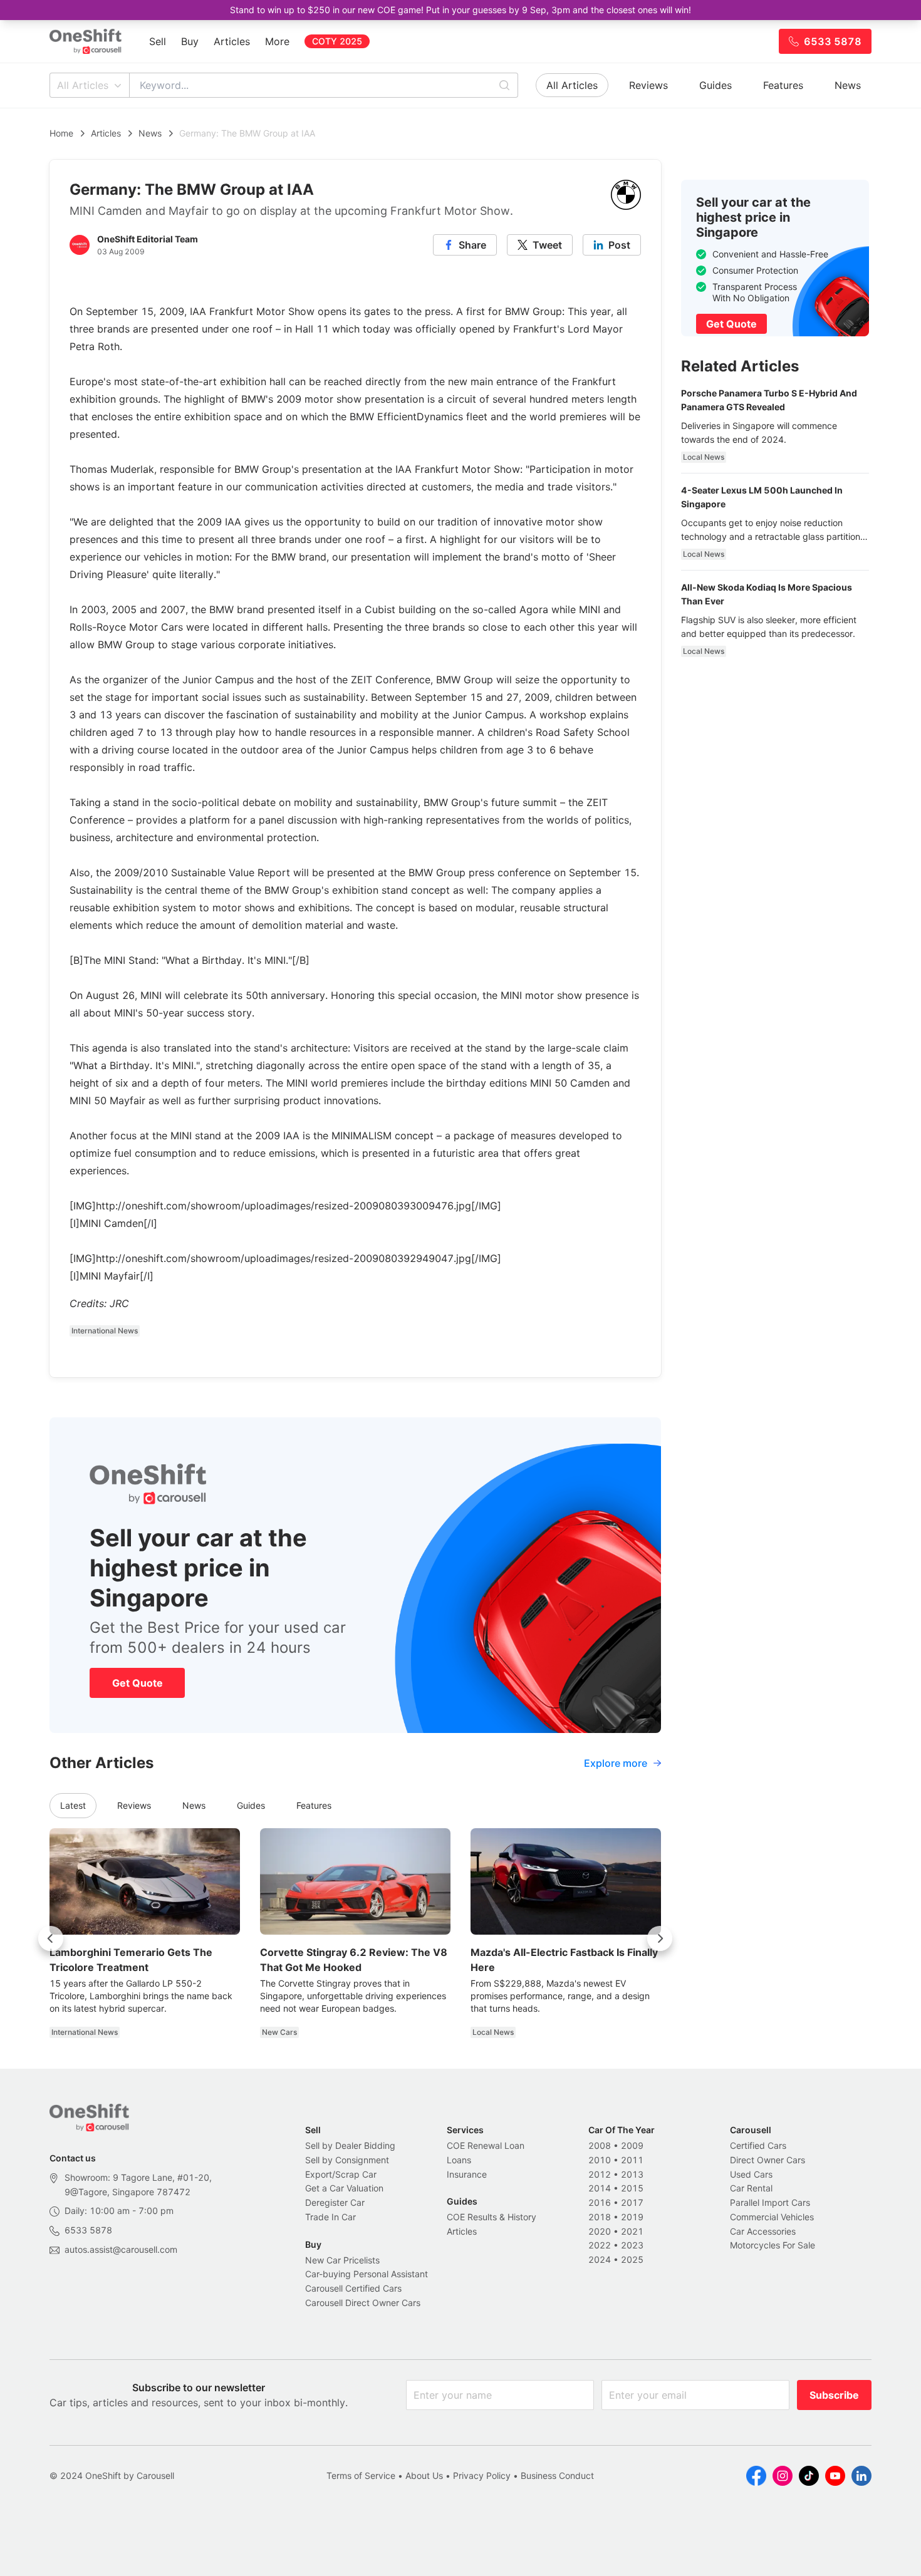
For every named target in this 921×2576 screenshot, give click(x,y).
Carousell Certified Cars (353, 2288)
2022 (600, 2245)
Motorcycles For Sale (773, 2245)
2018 (600, 2217)
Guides (715, 85)
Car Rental (751, 2188)
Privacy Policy (482, 2475)
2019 (632, 2217)
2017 (632, 2202)
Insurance (467, 2174)
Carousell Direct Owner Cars (363, 2303)
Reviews (648, 85)
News (848, 85)
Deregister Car (335, 2202)
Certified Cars (758, 2145)
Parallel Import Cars (770, 2202)
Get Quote (138, 1683)
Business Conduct (557, 2475)
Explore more (616, 1763)
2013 (632, 2174)
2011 (632, 2160)
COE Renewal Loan (486, 2145)
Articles (232, 41)
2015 (632, 2188)
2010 (600, 2160)
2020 (600, 2231)
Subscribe (834, 2395)
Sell (158, 41)
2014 (600, 2188)
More (277, 41)
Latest (73, 1805)
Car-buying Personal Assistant (367, 2274)
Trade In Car (330, 2217)
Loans (459, 2160)
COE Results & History (492, 2217)
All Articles (83, 85)
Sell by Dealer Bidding (350, 2145)
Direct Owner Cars (767, 2160)
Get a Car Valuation (344, 2188)
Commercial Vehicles (772, 2217)
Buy (190, 41)
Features (783, 85)
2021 (632, 2231)
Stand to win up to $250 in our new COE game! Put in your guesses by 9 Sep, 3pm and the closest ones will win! (460, 10)
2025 (632, 2259)
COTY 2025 (337, 41)
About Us (424, 2475)
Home (61, 133)
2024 (600, 2259)
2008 (600, 2145)
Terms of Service (361, 2475)
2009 (632, 2145)
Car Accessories (763, 2231)
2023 (632, 2245)
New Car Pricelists (342, 2260)
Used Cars (751, 2174)
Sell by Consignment (347, 2160)
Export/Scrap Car (341, 2174)
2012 (600, 2174)
